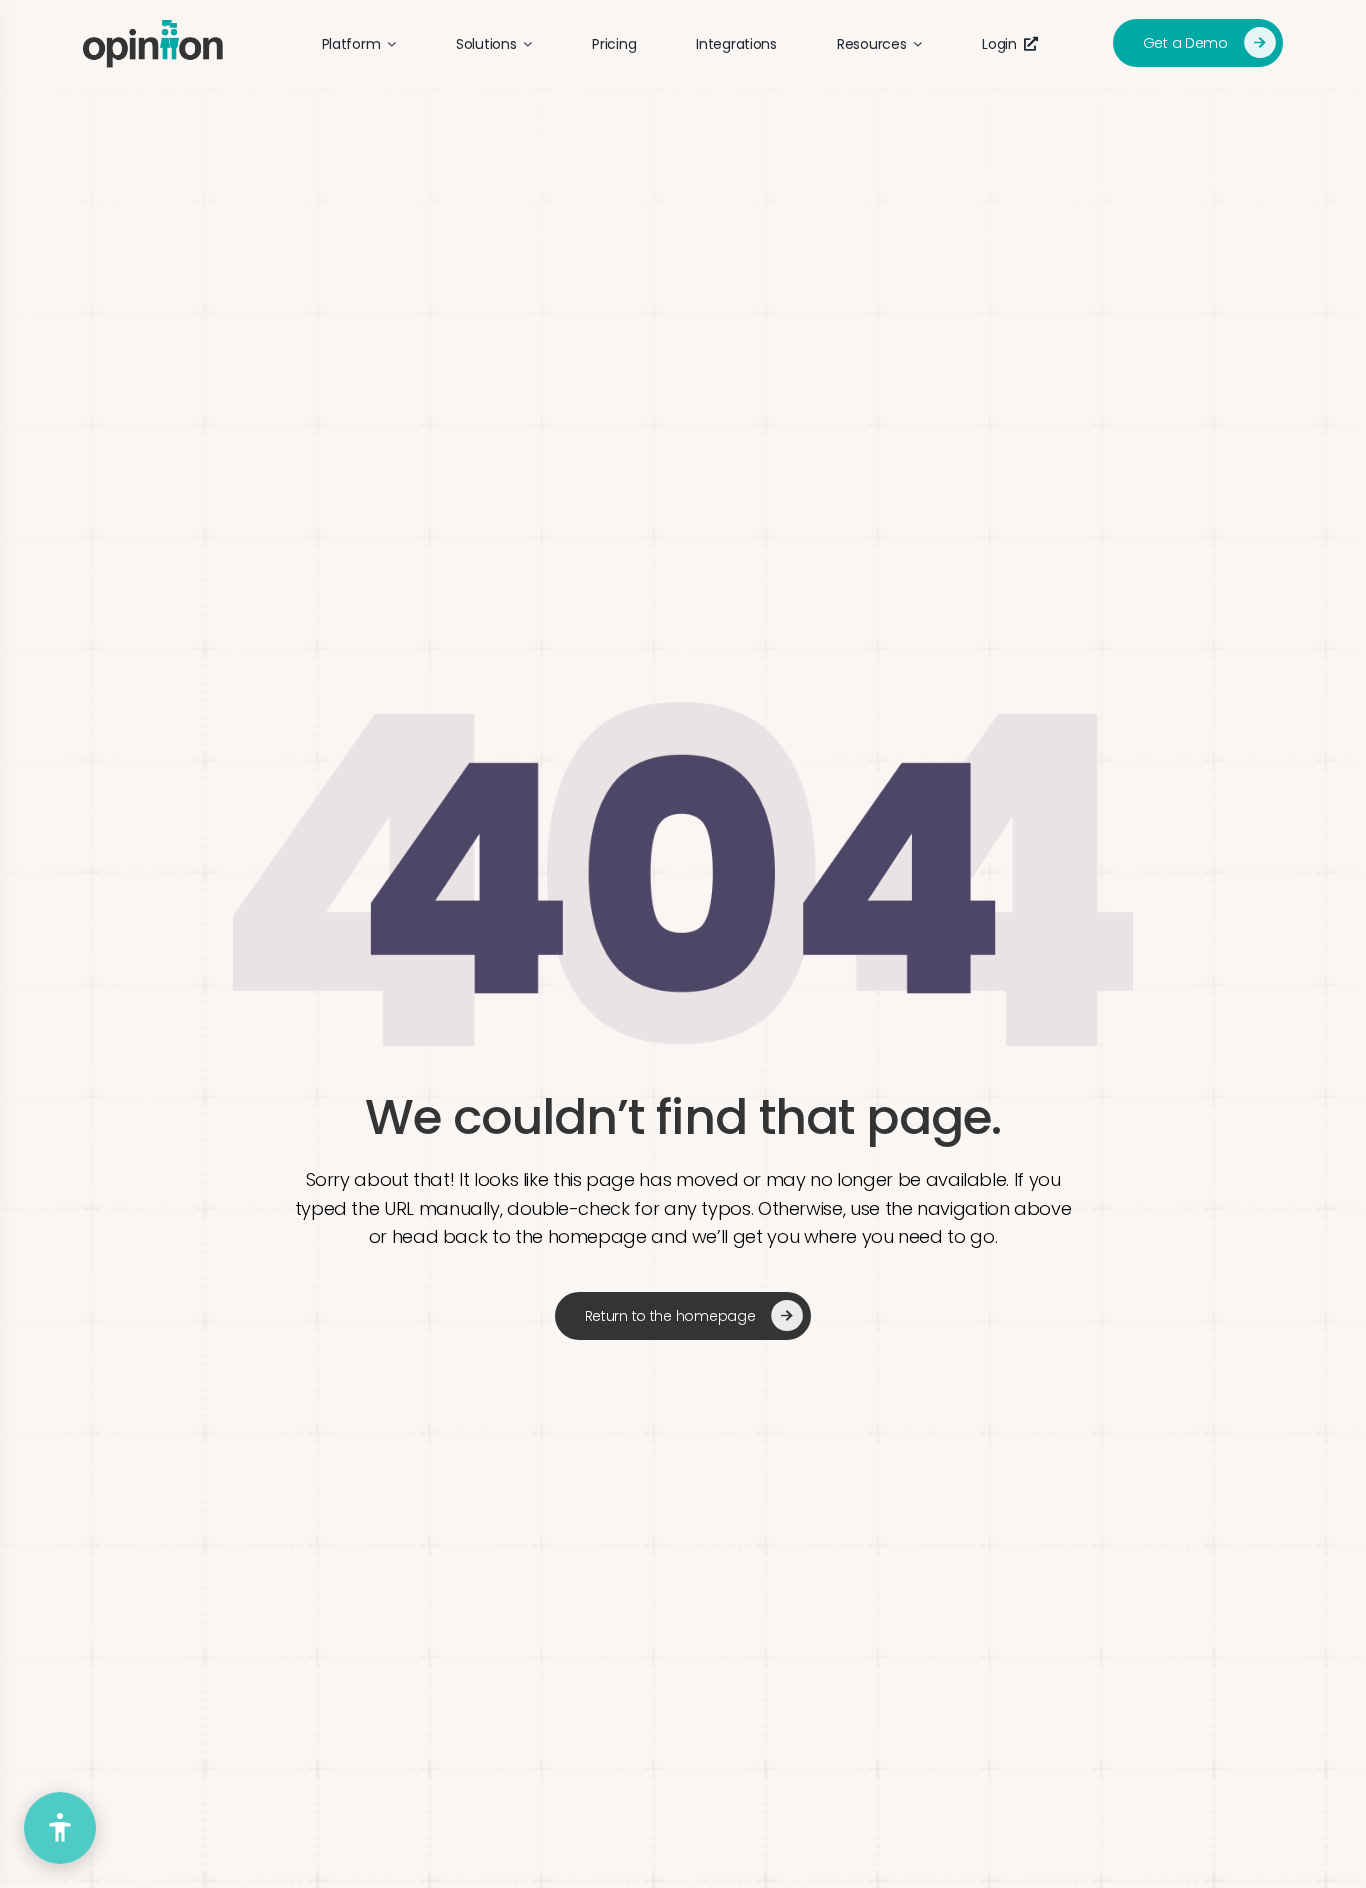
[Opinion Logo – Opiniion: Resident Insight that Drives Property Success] (153, 28)
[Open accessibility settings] (60, 1828)
